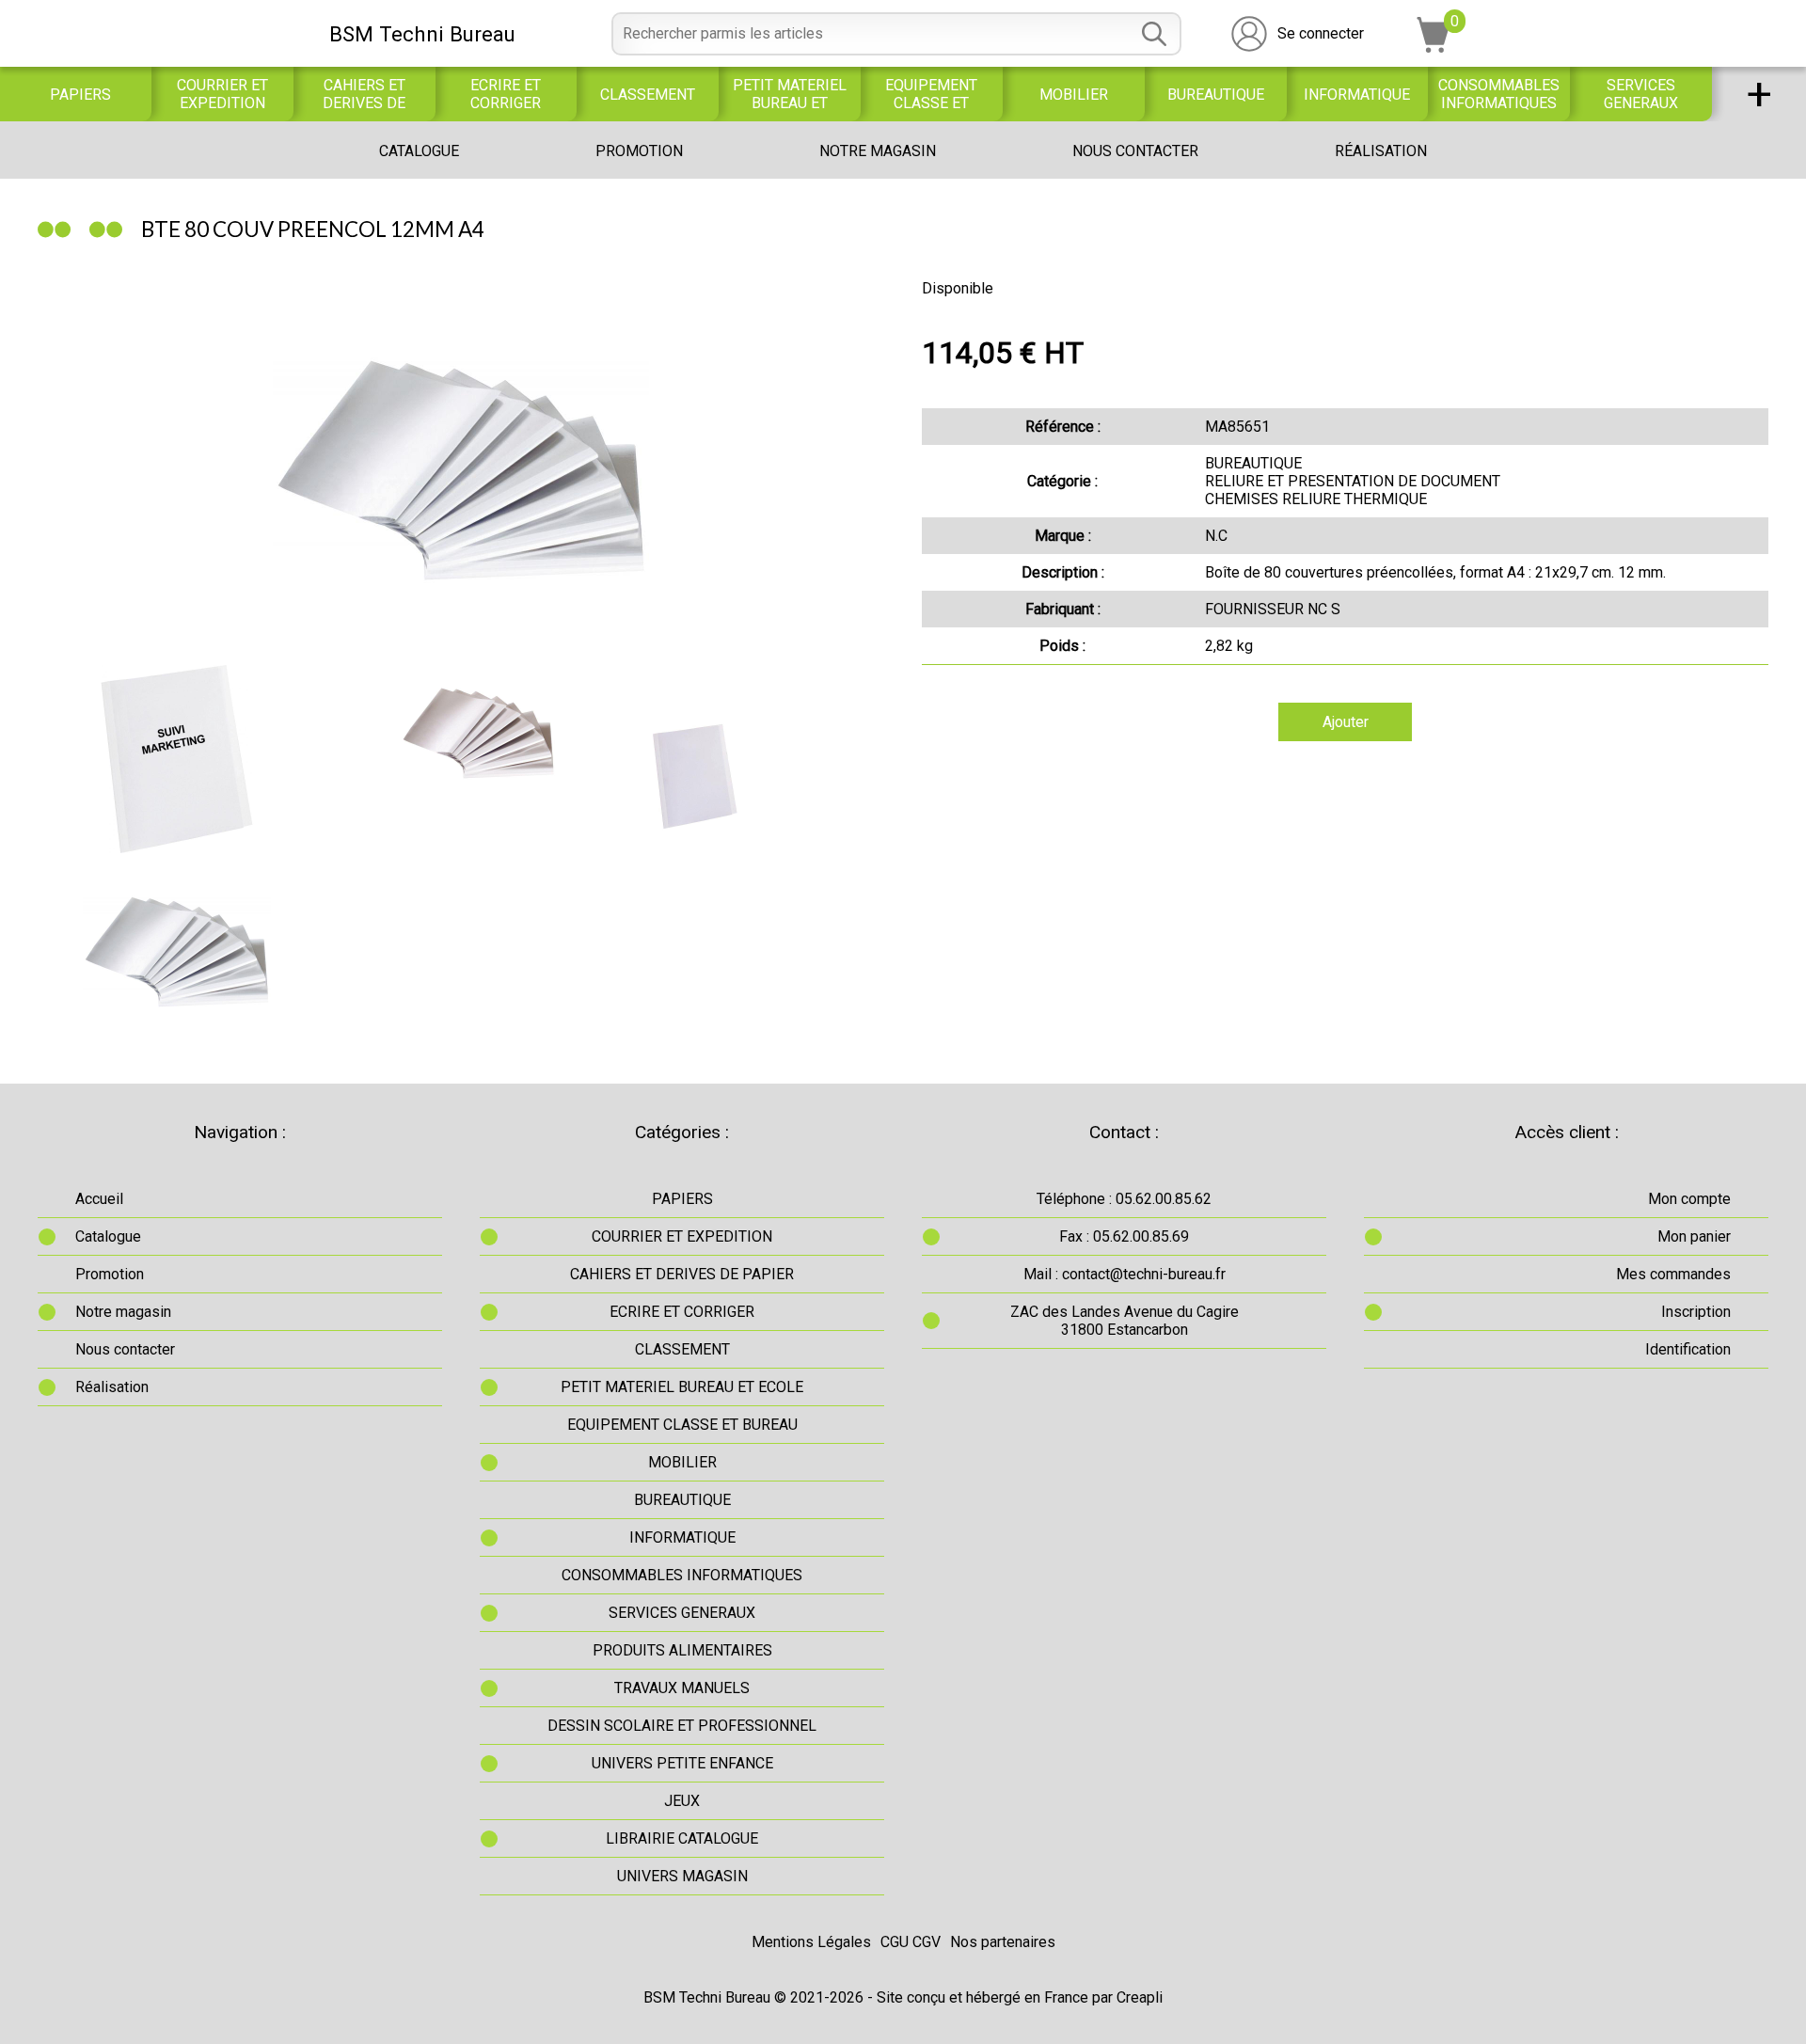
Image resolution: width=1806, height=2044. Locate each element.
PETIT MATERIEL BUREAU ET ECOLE (790, 94)
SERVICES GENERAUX (1641, 94)
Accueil (99, 1199)
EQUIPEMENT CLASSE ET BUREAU (931, 94)
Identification (1688, 1349)
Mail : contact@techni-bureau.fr (1125, 1274)
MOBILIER (1074, 95)
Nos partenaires (1003, 1942)
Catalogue (419, 151)
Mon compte (1689, 1199)
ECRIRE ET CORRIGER (506, 94)
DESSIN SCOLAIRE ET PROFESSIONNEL (682, 1726)
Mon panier (1694, 1236)
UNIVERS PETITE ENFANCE (682, 1763)
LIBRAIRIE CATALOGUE (682, 1838)
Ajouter (1346, 722)
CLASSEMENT (648, 95)
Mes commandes (1673, 1274)
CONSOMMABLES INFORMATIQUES (1499, 94)
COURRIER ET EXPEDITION (222, 94)
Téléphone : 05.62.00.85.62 (1124, 1199)
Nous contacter (1135, 151)
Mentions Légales (811, 1942)
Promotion (639, 151)
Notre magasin (878, 151)
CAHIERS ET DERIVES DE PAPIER (364, 94)
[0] (1434, 48)
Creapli (1140, 1997)
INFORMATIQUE (1357, 95)
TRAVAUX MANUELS (682, 1688)
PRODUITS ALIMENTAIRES (682, 1650)
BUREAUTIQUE (1216, 95)
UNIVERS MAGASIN (682, 1876)
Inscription (1696, 1312)
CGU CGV (911, 1942)
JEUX (682, 1801)
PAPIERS (80, 95)
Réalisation (1381, 151)
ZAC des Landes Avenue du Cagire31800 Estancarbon (1125, 1321)
